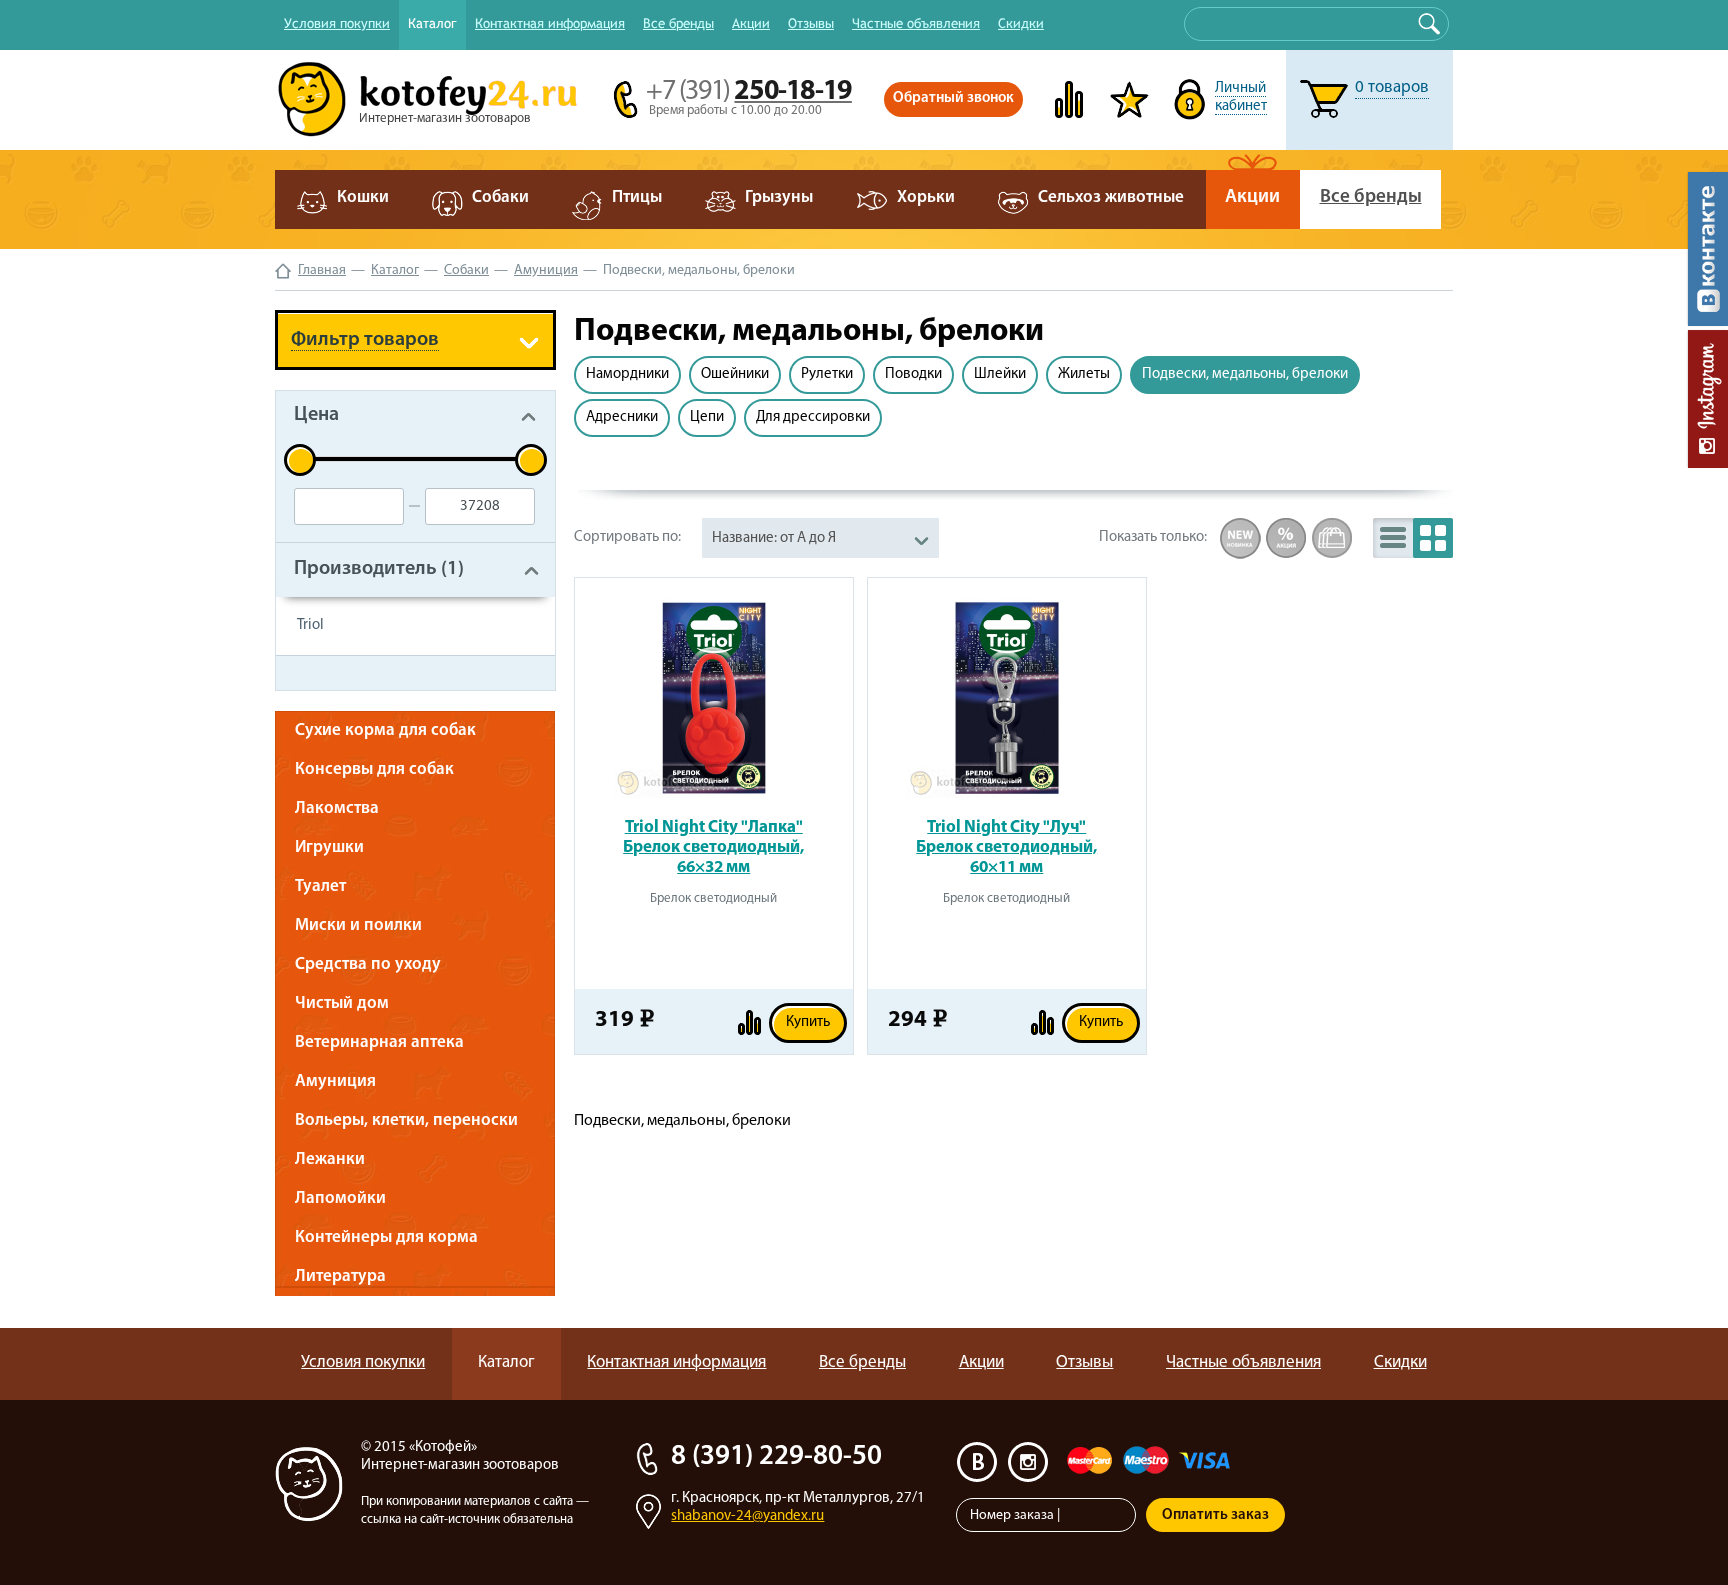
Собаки (466, 270)
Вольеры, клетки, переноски (406, 1120)
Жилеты (1084, 374)
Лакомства (337, 808)
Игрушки (329, 847)
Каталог (432, 23)
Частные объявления (916, 23)
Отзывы (811, 23)
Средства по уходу (368, 964)
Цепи (707, 417)
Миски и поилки (358, 925)
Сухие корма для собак (385, 730)
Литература (340, 1276)
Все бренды (678, 23)
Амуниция (546, 270)
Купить (808, 1022)
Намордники (627, 374)
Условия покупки (337, 23)
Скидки (1021, 23)
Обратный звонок (953, 98)
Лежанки (330, 1159)
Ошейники (735, 374)
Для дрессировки (813, 417)
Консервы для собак (374, 769)
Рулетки (827, 374)
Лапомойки (340, 1198)
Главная (322, 270)
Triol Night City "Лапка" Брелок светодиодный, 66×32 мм (713, 847)
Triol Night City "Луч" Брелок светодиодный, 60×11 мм (1006, 847)
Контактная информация (550, 23)
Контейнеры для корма (386, 1237)
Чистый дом (342, 1003)
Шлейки (1000, 374)
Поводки (913, 374)
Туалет (320, 886)
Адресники (622, 417)
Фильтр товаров (365, 340)
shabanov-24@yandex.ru (747, 1516)
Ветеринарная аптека (379, 1042)
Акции (751, 23)
